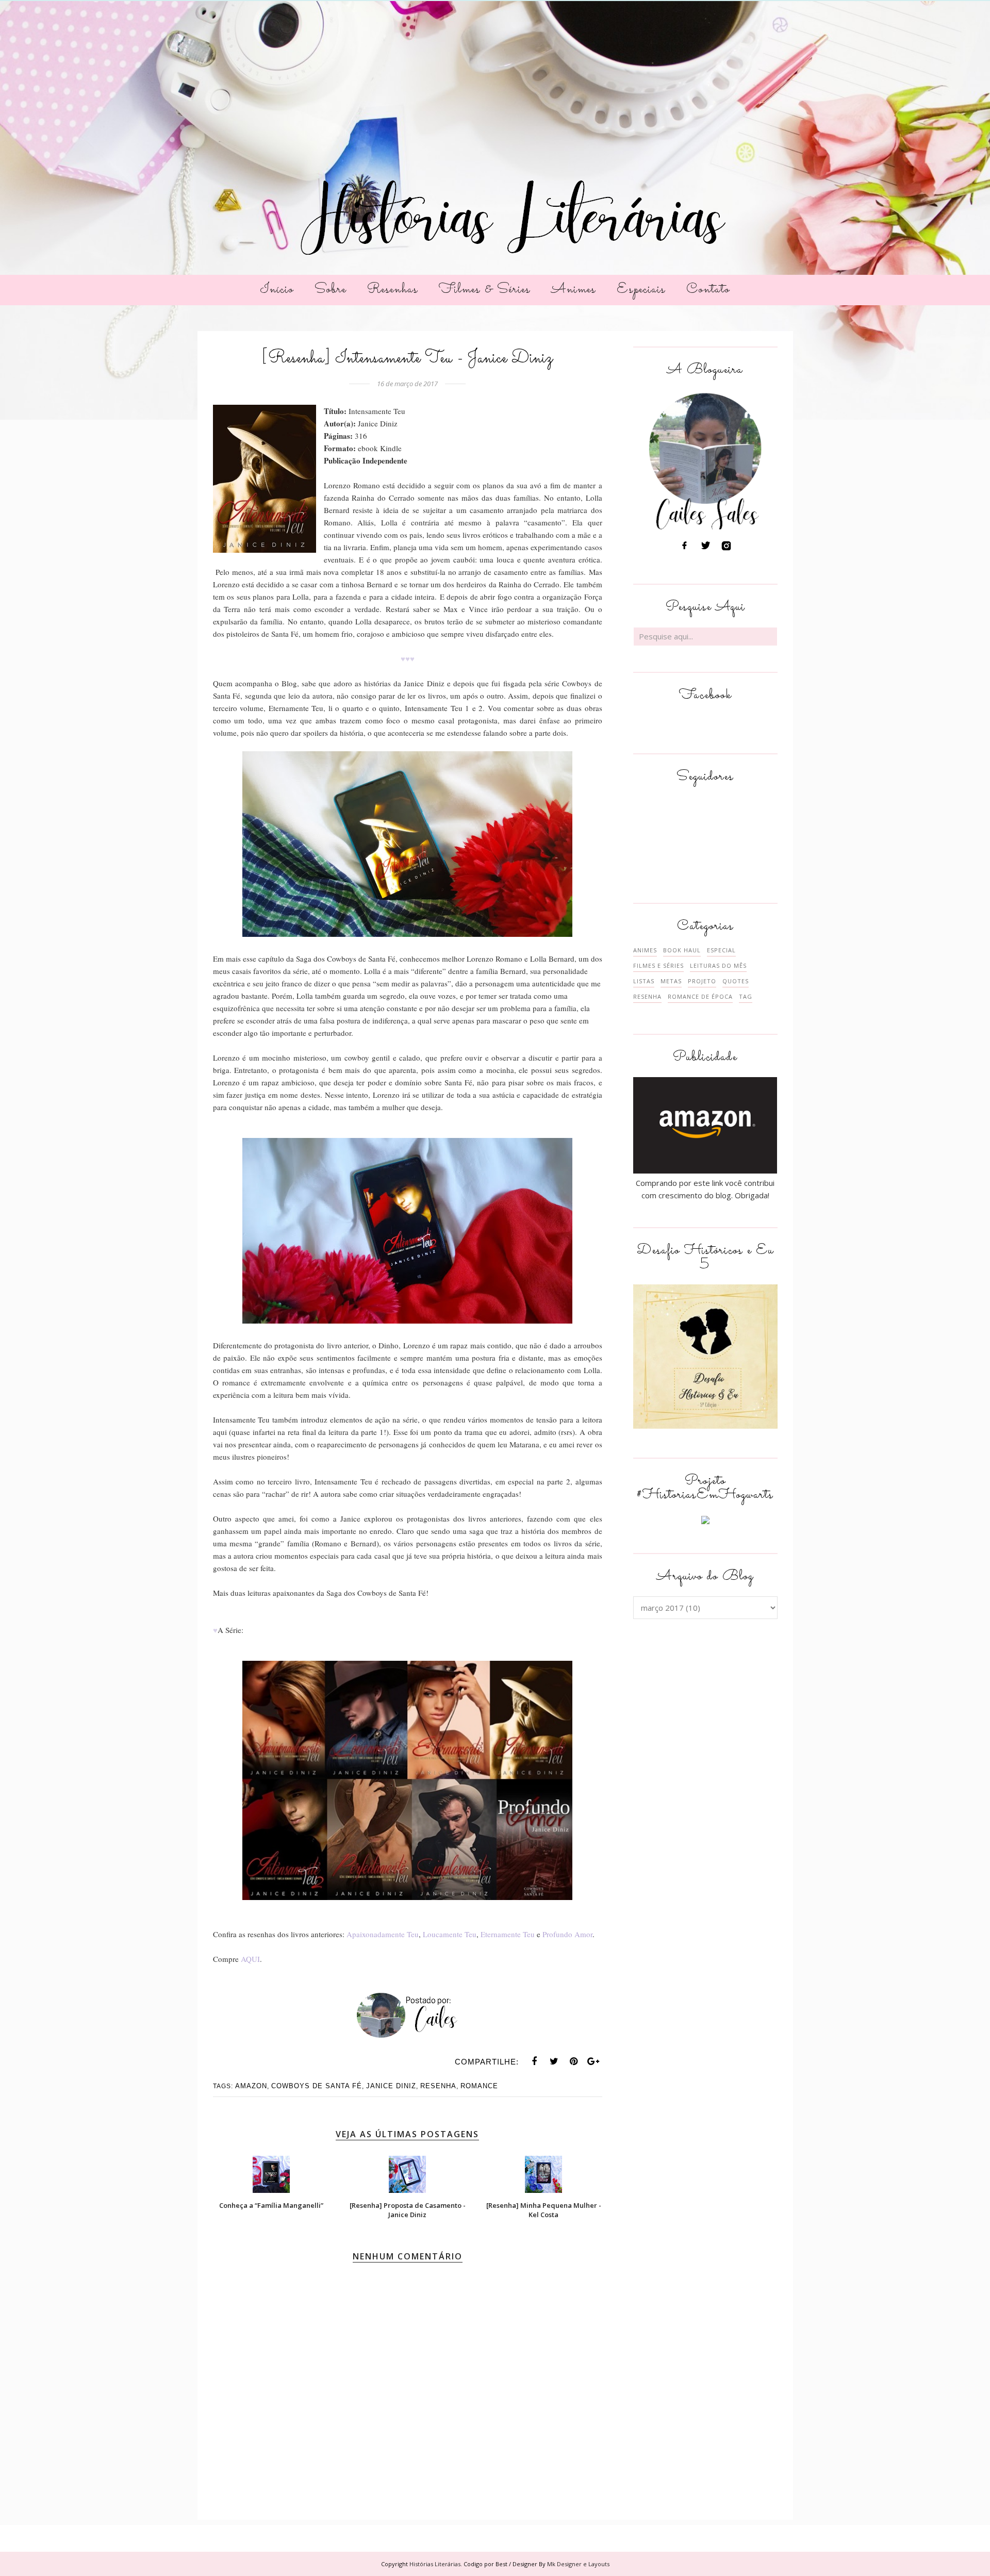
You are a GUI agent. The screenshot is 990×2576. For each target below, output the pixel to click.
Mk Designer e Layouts (578, 2564)
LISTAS (644, 981)
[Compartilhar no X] (554, 2061)
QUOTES (736, 981)
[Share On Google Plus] (593, 2061)
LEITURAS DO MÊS (718, 965)
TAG (746, 996)
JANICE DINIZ (391, 2086)
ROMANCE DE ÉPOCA (700, 996)
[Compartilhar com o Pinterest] (574, 2061)
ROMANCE (479, 2086)
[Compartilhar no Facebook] (535, 2061)
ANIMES (645, 950)
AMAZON (251, 2086)
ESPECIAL (721, 950)
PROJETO (702, 981)
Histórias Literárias (435, 2564)
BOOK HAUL (682, 950)
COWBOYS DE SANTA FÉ (317, 2086)
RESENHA (438, 2086)
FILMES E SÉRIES (658, 965)
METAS (671, 981)
